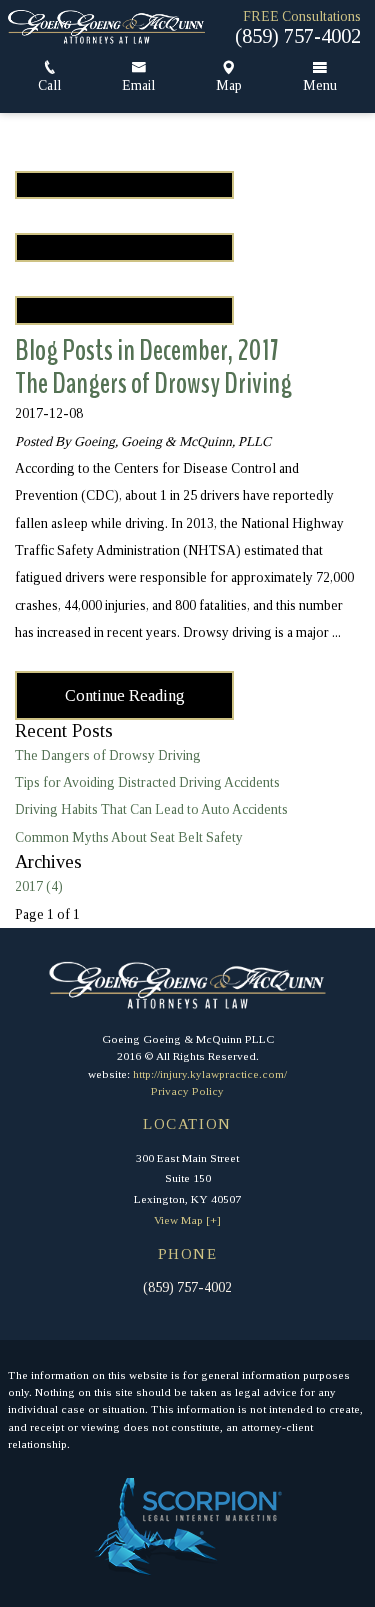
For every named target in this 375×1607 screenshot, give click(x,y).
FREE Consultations (302, 17)
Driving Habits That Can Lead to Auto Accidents (151, 809)
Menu (320, 85)
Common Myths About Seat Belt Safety (129, 837)
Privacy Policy (187, 1091)
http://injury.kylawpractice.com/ (210, 1074)
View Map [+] (187, 1220)
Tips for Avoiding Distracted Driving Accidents (147, 782)
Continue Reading (125, 695)
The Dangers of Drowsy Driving (153, 383)
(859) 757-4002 (298, 36)
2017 (39, 886)
